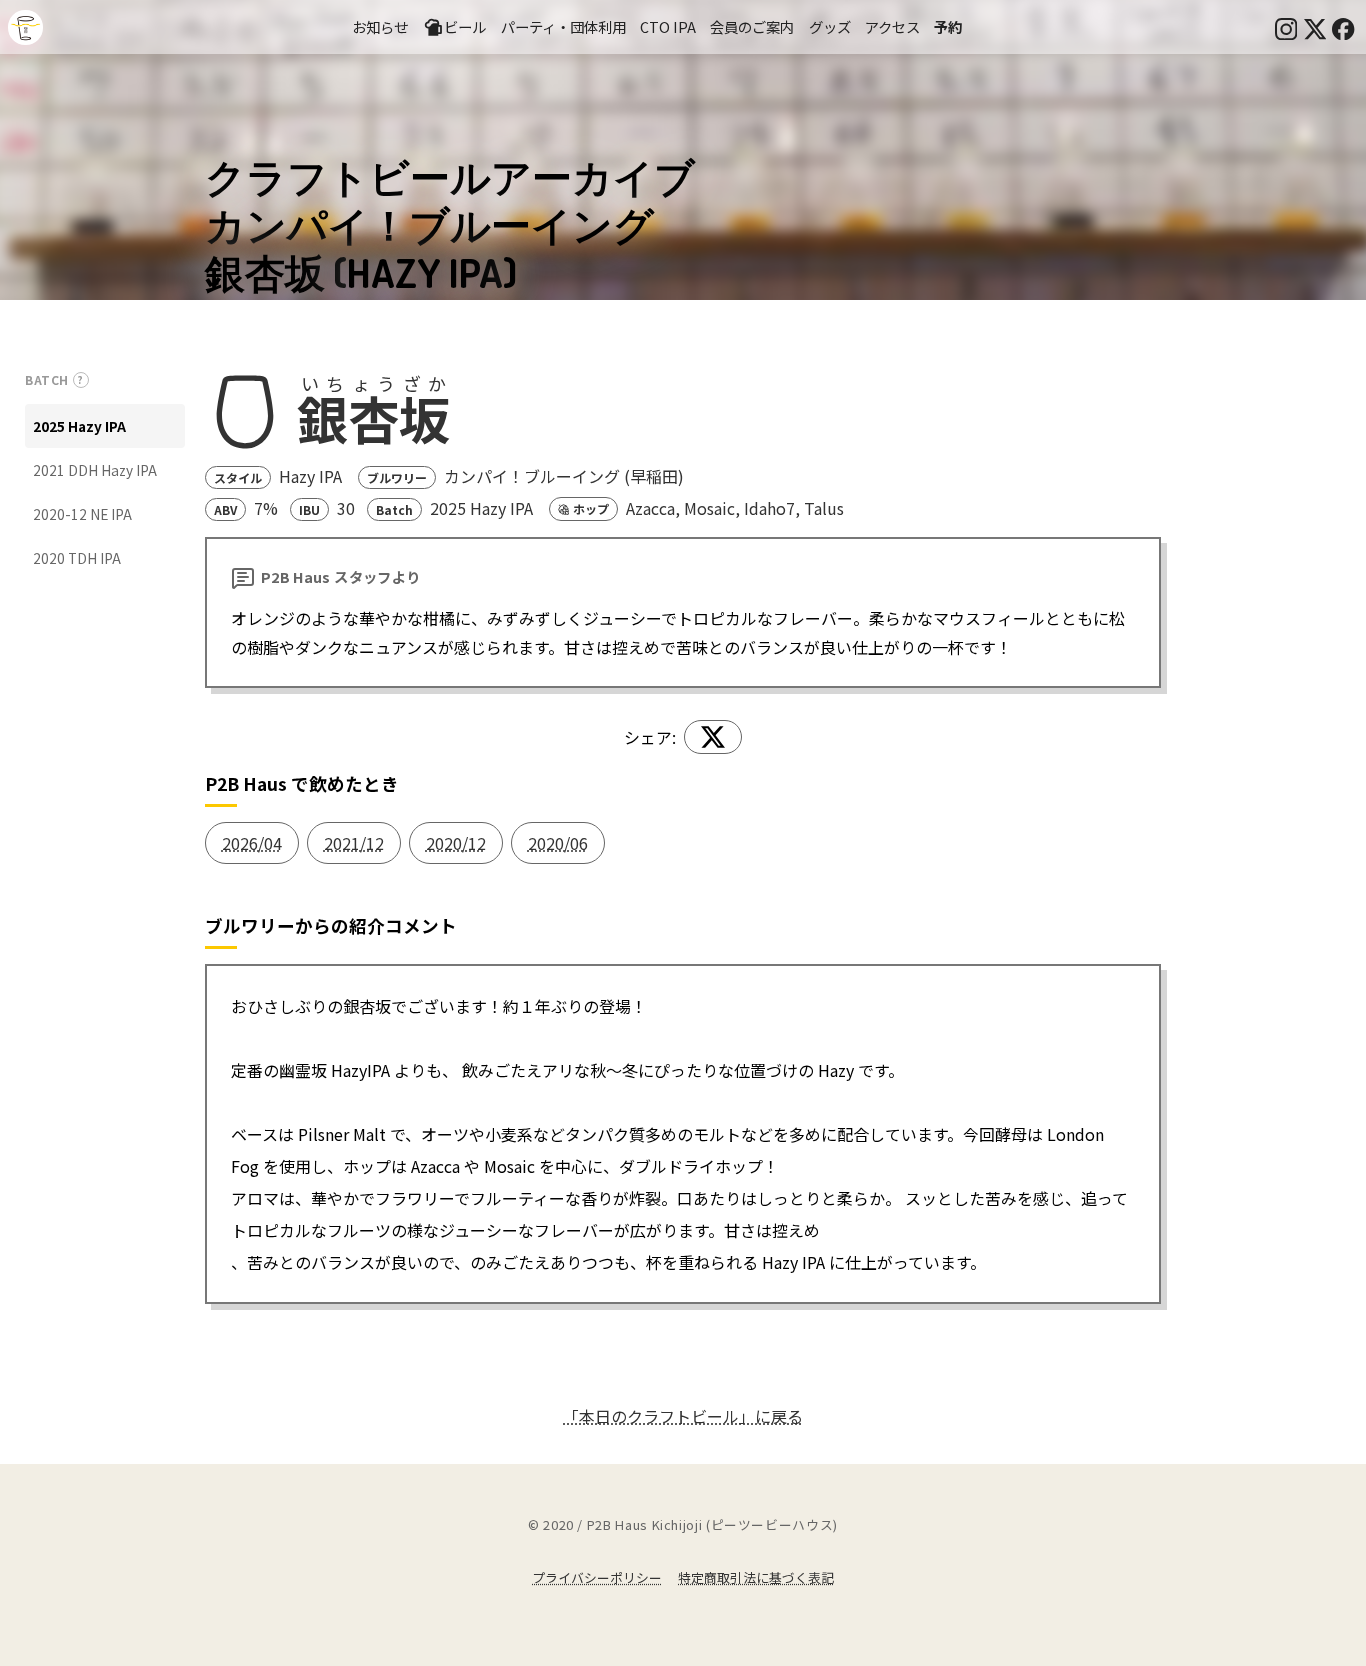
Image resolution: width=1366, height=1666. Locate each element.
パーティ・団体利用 (563, 26)
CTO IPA (668, 26)
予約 (948, 26)
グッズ (830, 26)
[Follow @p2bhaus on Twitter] (1315, 27)
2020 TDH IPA (77, 558)
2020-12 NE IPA (82, 514)
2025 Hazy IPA (79, 426)
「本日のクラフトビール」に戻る (683, 1416)
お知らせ (380, 26)
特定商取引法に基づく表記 (756, 1577)
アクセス (892, 26)
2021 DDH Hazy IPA (95, 470)
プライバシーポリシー (597, 1577)
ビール (465, 26)
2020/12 (456, 843)
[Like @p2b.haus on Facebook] (1343, 27)
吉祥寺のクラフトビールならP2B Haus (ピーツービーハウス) (25, 27)
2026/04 (252, 843)
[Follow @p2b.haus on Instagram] (1286, 27)
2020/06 (558, 843)
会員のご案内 (752, 26)
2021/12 (354, 843)
